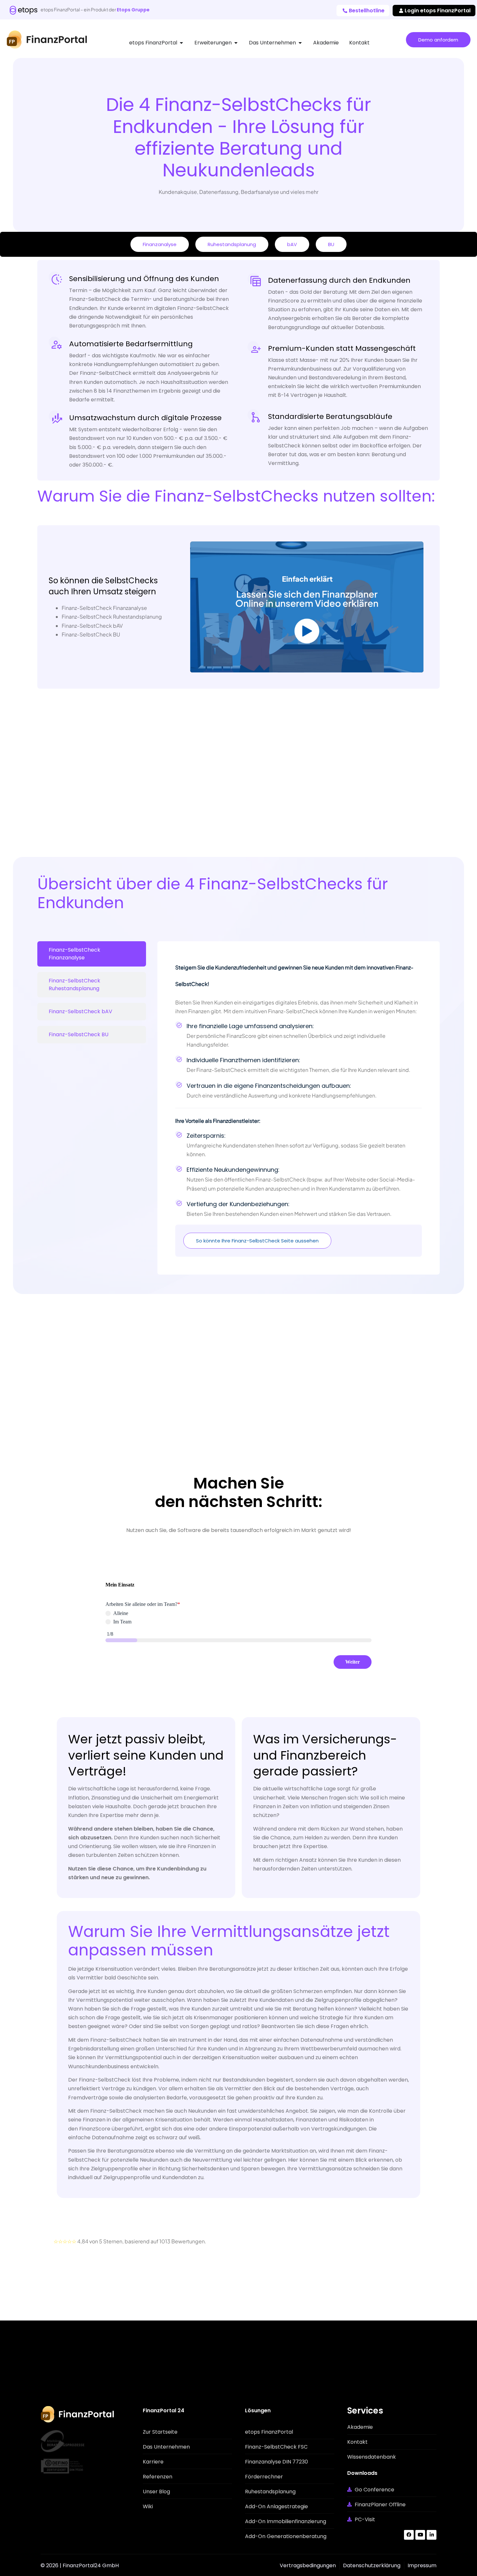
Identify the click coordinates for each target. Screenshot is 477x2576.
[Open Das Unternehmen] (300, 43)
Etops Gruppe (133, 10)
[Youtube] (420, 2535)
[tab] (92, 954)
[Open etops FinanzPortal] (181, 43)
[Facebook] (409, 2535)
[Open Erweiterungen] (236, 43)
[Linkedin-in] (432, 2535)
